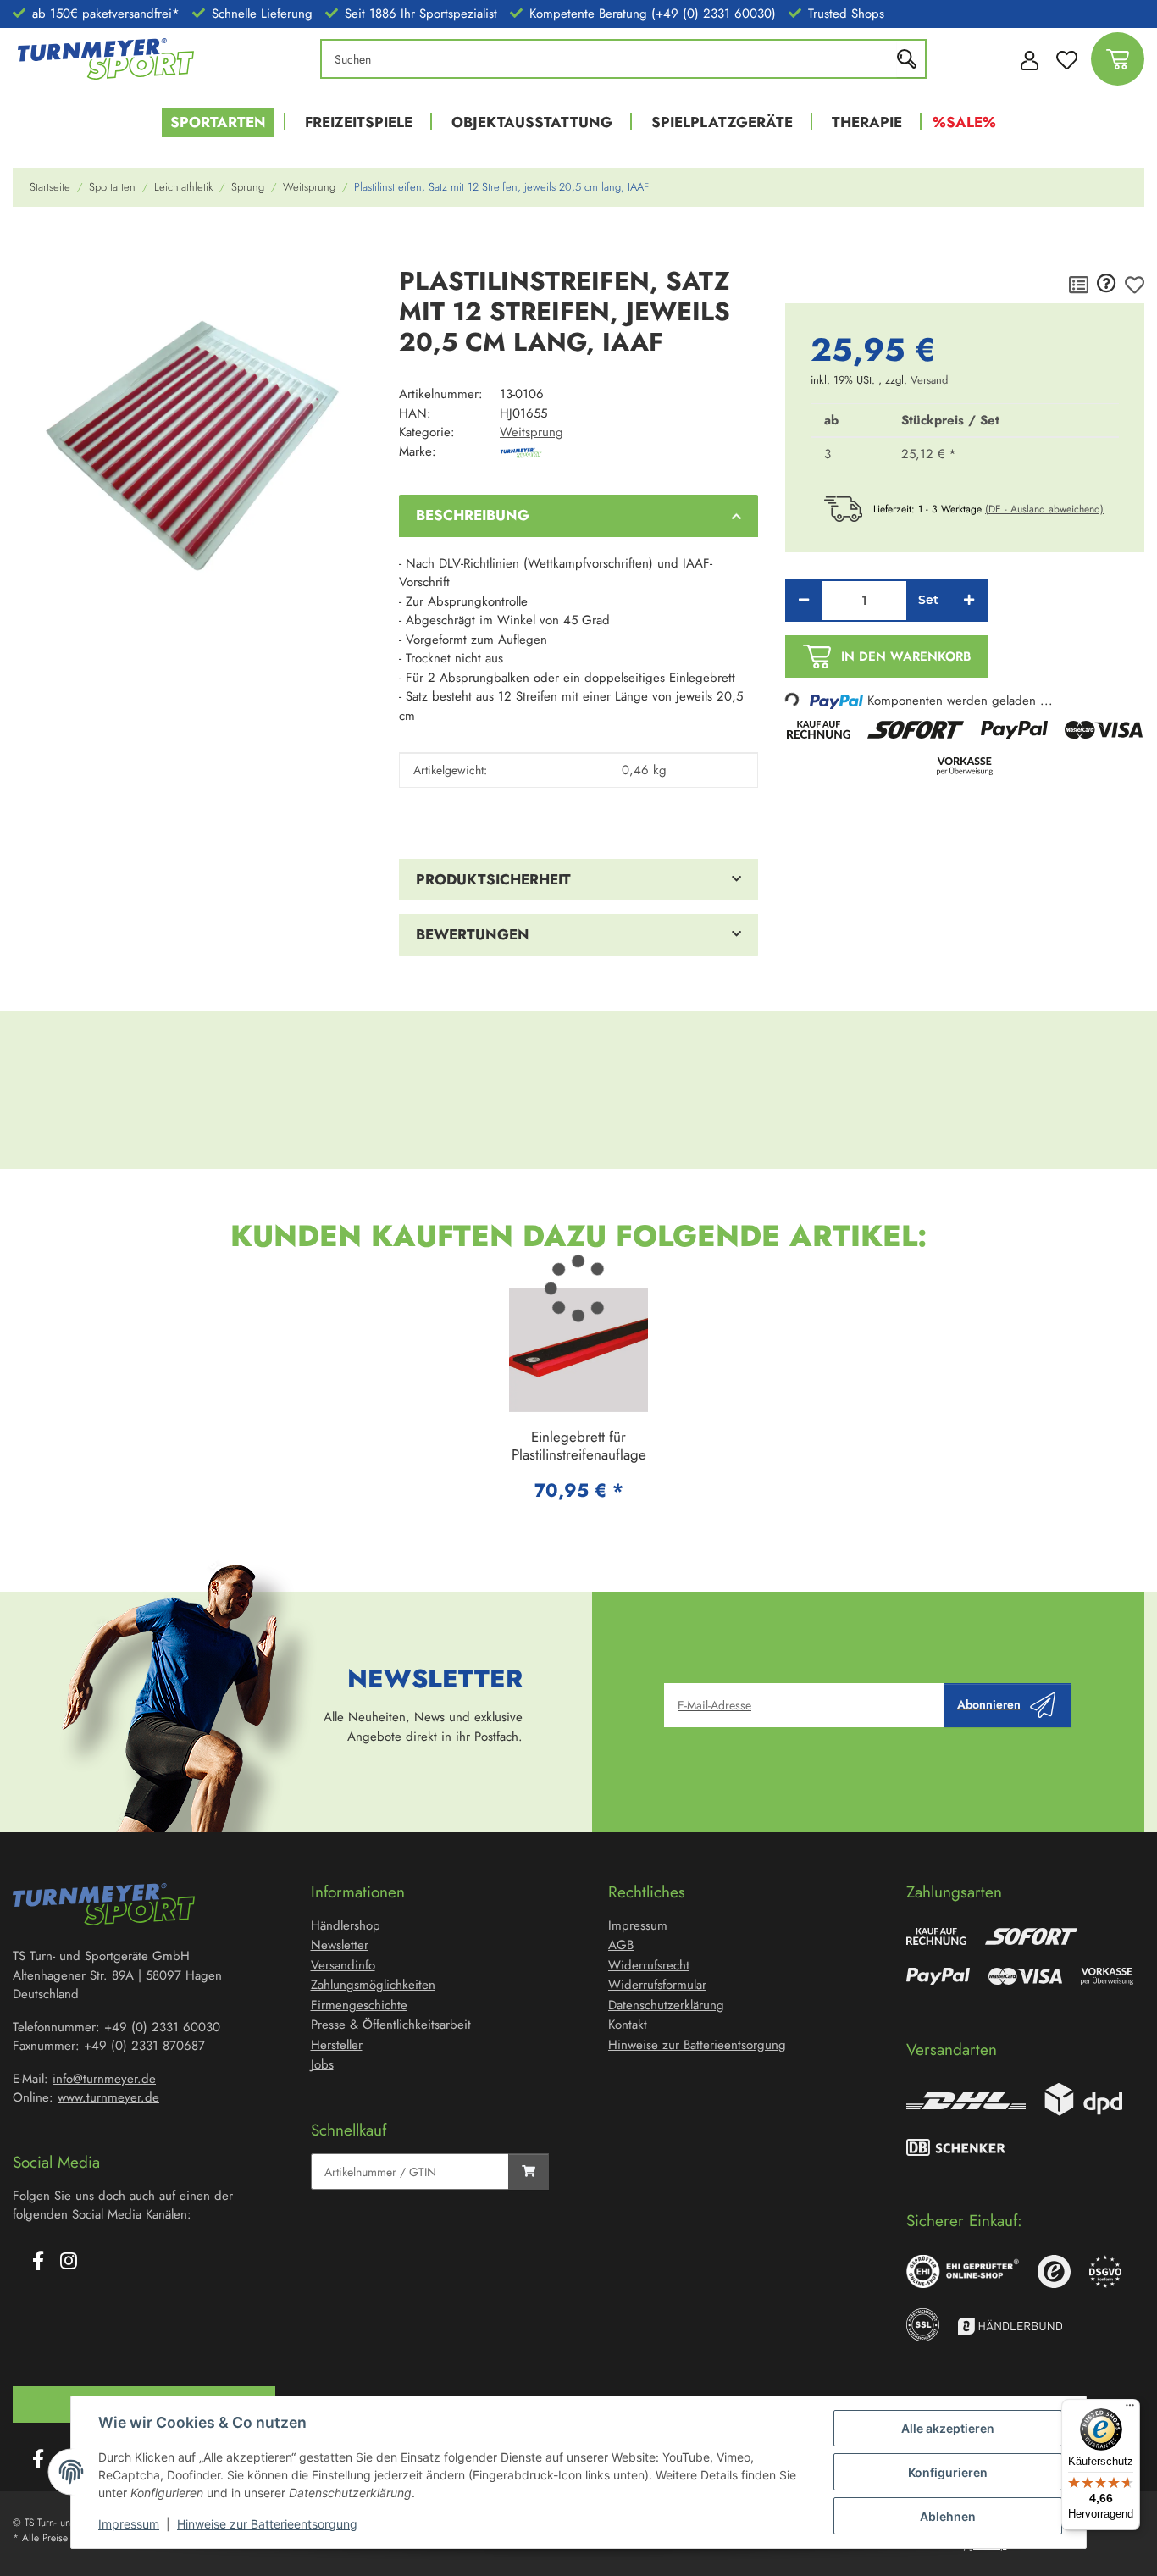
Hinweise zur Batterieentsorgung (267, 2524)
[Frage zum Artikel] (1107, 285)
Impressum (129, 2524)
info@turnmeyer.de (104, 2079)
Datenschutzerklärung (666, 2005)
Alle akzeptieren (948, 2428)
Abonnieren (989, 1704)
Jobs (322, 2064)
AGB (621, 1945)
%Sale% (964, 122)
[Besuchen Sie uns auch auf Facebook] (38, 2263)
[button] (1025, 59)
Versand (929, 380)
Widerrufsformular (657, 1985)
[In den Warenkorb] (26, 244)
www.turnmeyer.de (108, 2097)
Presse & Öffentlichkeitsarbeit (391, 2025)
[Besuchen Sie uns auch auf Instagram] (69, 2263)
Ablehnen (948, 2516)
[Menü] (1130, 2409)
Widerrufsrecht (649, 1965)
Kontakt (628, 2025)
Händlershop (346, 1925)
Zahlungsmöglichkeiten (373, 1985)
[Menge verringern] (804, 601)
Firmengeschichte (359, 2005)
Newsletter (340, 1945)
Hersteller (337, 2045)
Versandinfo (343, 1965)
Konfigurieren (948, 2472)
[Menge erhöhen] (969, 601)
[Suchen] (911, 59)
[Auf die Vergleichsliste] (1079, 285)
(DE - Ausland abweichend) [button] (1044, 509)
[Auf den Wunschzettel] (1135, 285)
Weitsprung (531, 432)
